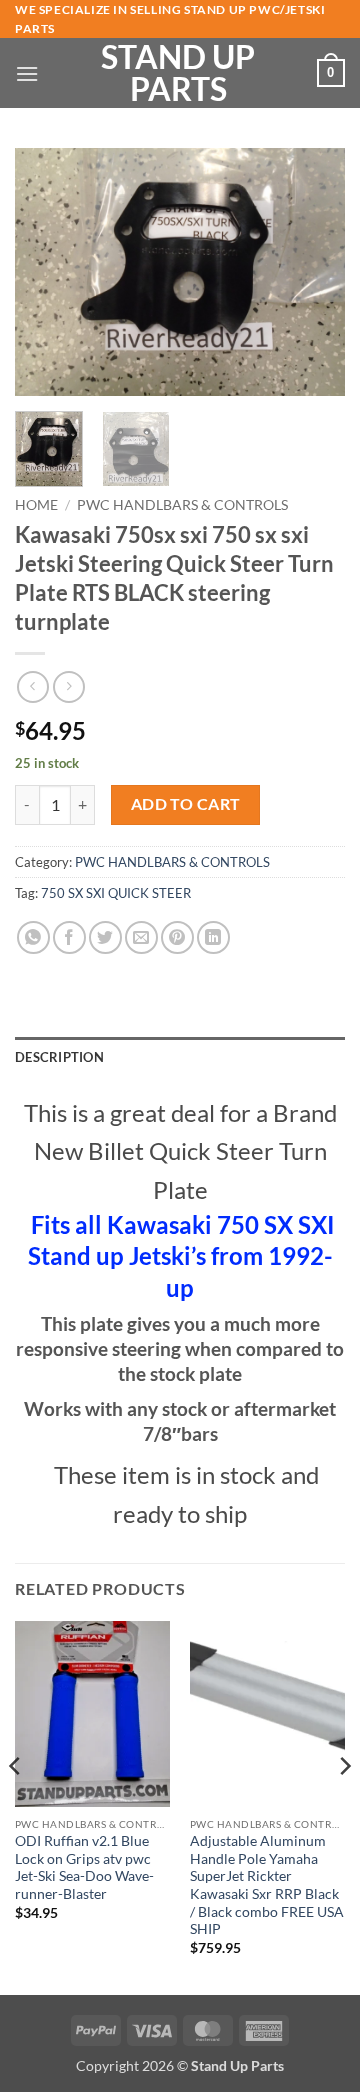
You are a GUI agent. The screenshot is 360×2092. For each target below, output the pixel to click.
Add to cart (186, 804)
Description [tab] (59, 1057)
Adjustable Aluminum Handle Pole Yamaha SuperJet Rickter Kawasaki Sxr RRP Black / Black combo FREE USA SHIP (267, 1885)
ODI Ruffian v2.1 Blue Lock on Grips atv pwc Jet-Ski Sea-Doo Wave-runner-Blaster (84, 1867)
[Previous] (47, 272)
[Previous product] (68, 686)
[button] (27, 73)
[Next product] (32, 686)
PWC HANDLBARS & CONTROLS (182, 505)
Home (36, 505)
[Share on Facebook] (69, 937)
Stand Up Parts (178, 73)
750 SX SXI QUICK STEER (116, 893)
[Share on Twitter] (105, 937)
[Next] (313, 272)
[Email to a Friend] (141, 937)
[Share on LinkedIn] (213, 937)
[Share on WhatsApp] (33, 937)
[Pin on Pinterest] (177, 937)
